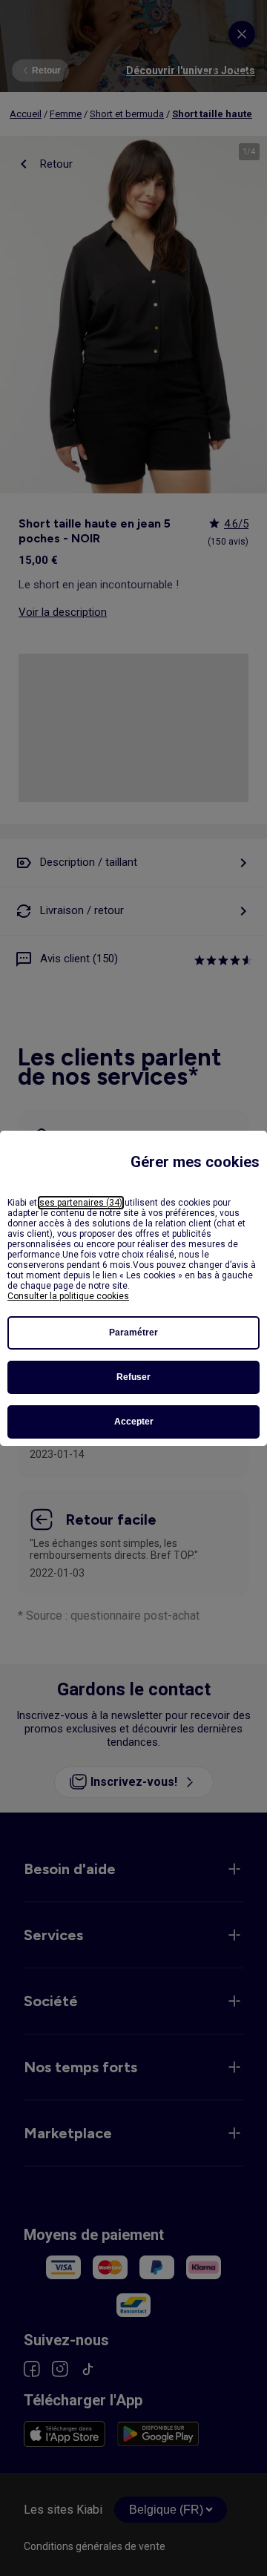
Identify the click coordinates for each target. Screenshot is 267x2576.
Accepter (134, 1422)
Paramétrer (133, 1333)
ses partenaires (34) (81, 1203)
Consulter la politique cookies (68, 1296)
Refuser (133, 1377)
